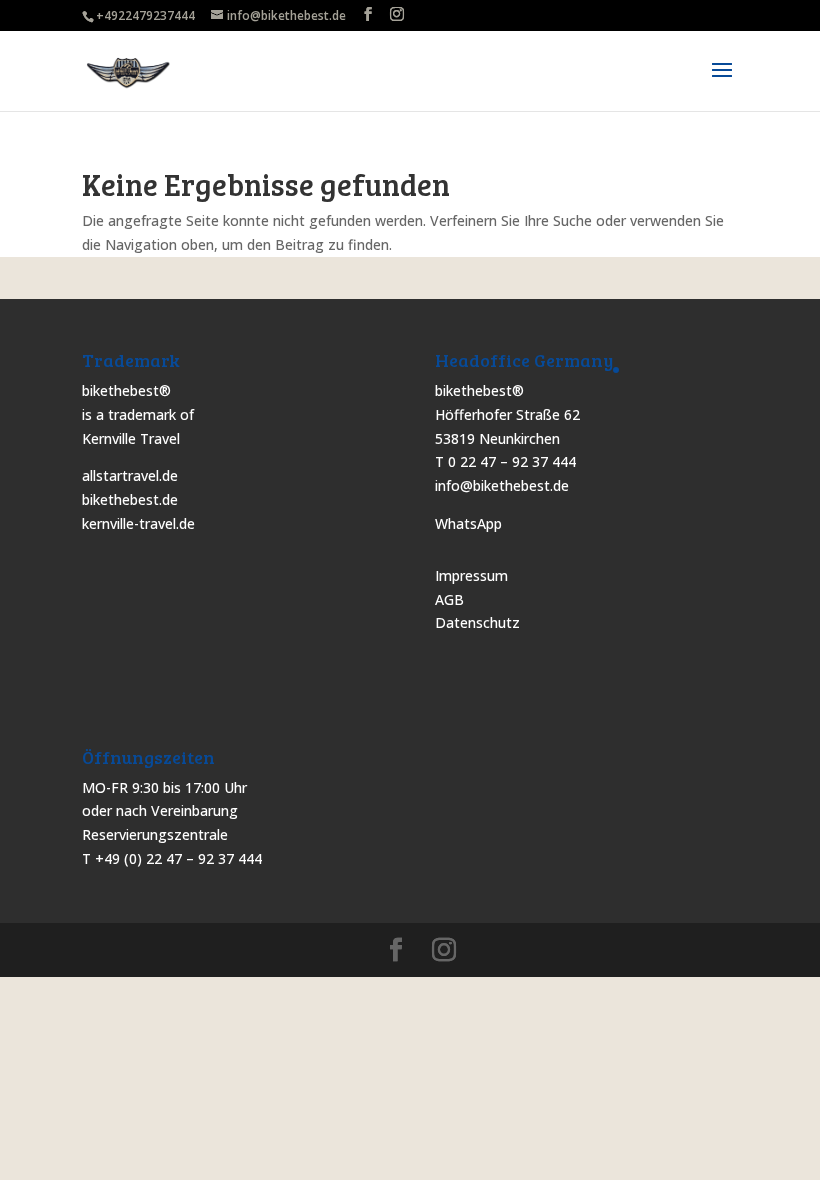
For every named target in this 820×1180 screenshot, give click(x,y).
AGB (449, 599)
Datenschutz (477, 622)
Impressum (471, 575)
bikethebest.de (130, 499)
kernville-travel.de (138, 523)
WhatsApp (468, 523)
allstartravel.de (130, 475)
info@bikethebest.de (502, 485)
